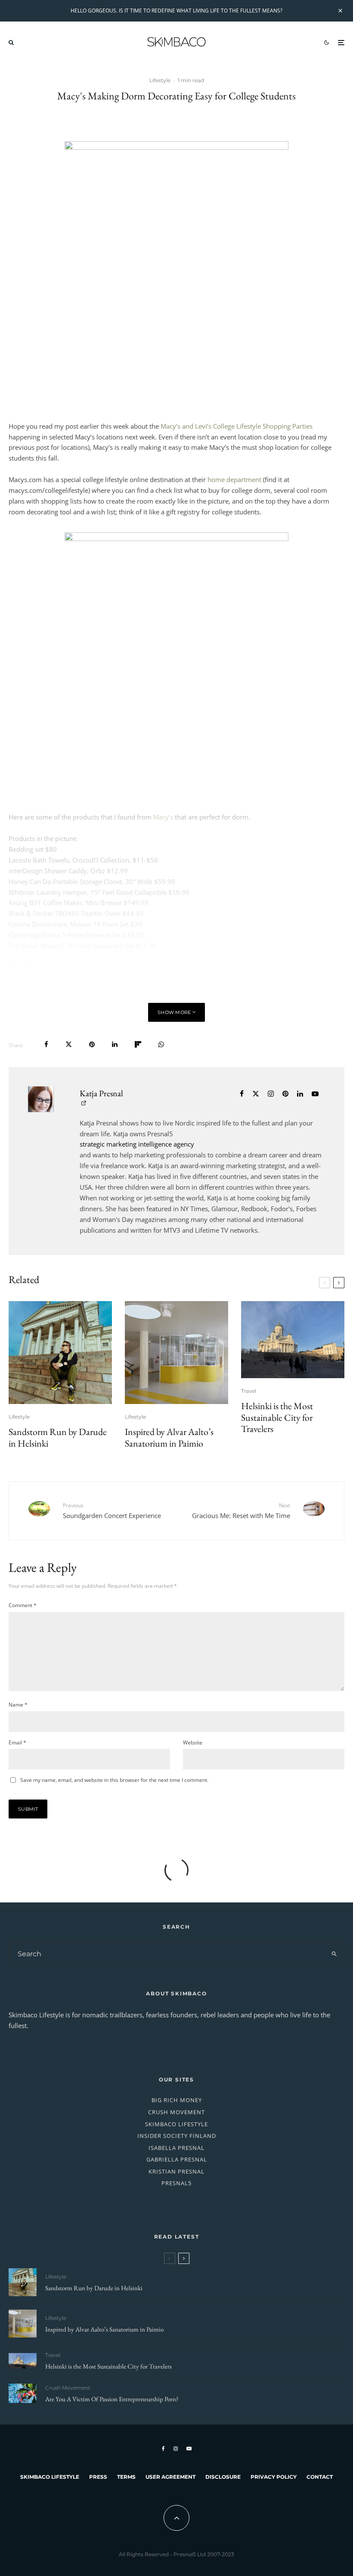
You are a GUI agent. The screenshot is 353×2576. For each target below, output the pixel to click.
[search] (334, 1954)
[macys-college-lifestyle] (176, 270)
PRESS (98, 2477)
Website (193, 1743)
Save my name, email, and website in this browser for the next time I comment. (114, 1780)
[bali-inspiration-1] (23, 2393)
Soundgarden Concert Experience (112, 1511)
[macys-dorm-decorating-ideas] (176, 662)
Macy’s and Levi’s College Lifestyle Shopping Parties (237, 426)
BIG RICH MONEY (177, 2100)
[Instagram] (176, 2449)
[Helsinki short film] (293, 1340)
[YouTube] (189, 2449)
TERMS (126, 2477)
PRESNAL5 (176, 2183)
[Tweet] (69, 1044)
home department (234, 479)
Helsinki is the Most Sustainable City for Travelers (277, 1418)
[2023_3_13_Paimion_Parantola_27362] (176, 1353)
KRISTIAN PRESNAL (176, 2171)
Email (17, 1743)
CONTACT (320, 2477)
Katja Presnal (101, 1093)
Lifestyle (160, 80)
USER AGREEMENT (170, 2477)
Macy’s (163, 817)
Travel (249, 1391)
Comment (23, 1605)
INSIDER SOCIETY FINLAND (177, 2136)
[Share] (46, 1044)
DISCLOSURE (223, 2477)
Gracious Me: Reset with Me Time (241, 1511)
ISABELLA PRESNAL (176, 2148)
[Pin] (92, 1044)
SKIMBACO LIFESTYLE (176, 2124)
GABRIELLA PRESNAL (177, 2159)
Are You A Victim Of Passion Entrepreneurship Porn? (112, 2399)
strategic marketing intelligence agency (137, 1144)
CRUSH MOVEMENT (176, 2112)
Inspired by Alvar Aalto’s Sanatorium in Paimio (169, 1438)
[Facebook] (163, 2449)
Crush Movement (68, 2388)
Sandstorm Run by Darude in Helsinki (58, 1438)
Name (18, 1705)
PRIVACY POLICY (274, 2477)
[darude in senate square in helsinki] (60, 1353)
